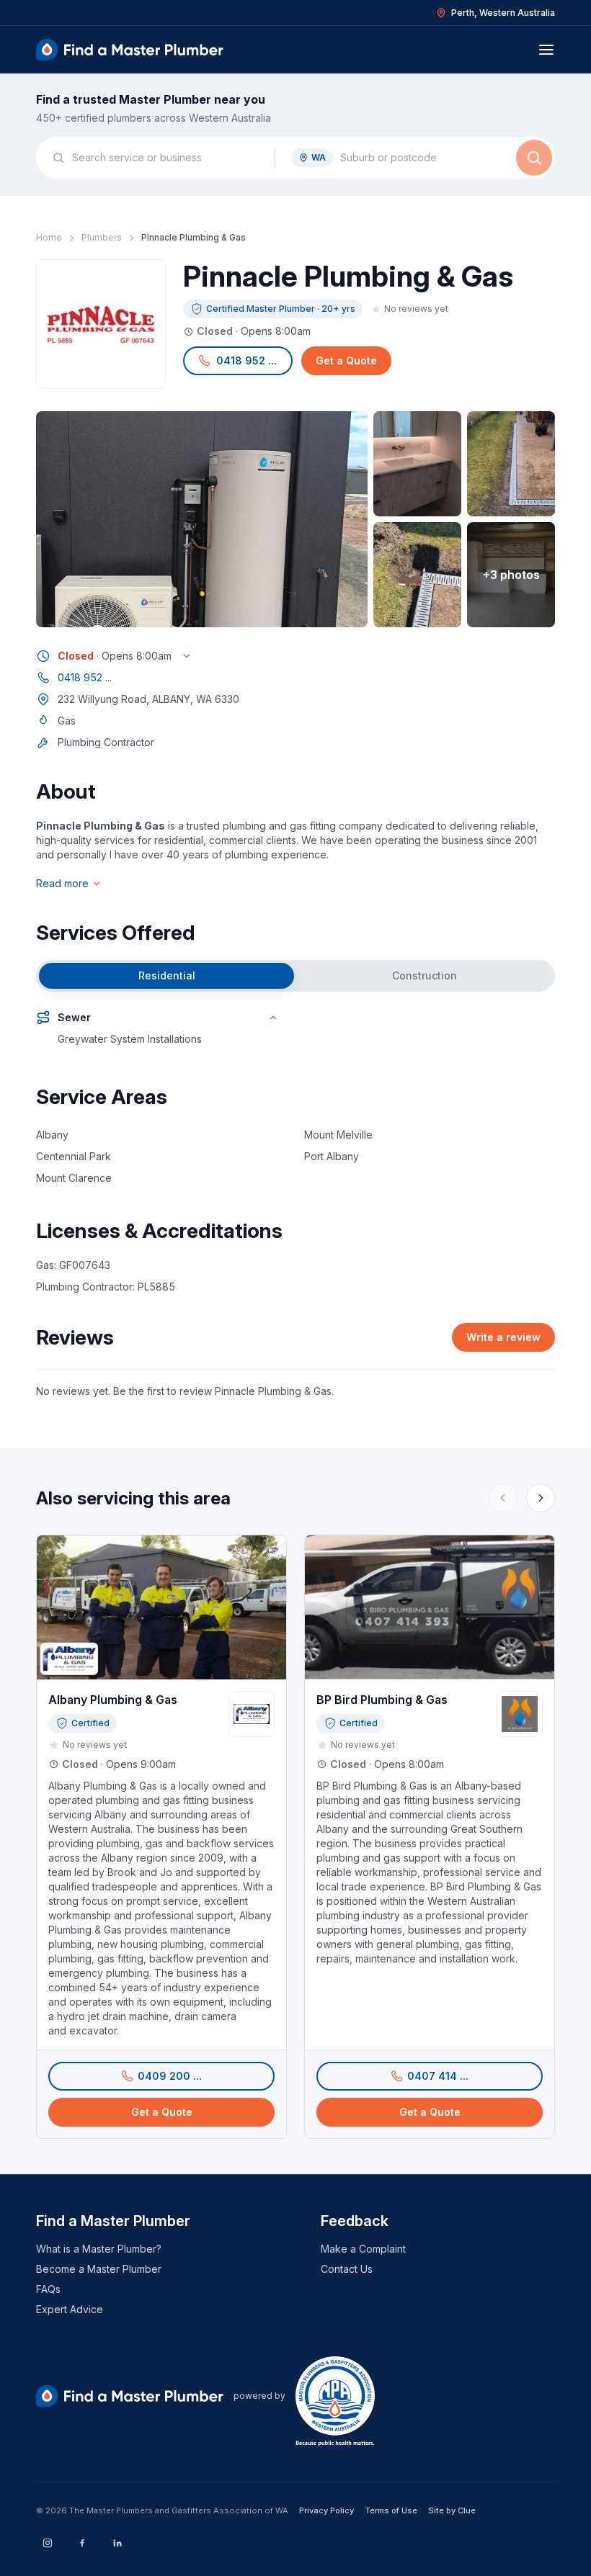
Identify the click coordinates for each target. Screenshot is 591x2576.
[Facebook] (82, 2543)
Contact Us (347, 2269)
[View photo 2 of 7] (417, 464)
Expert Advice (70, 2309)
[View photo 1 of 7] (202, 519)
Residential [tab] (167, 975)
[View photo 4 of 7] (417, 575)
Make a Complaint (363, 2249)
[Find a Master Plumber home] (130, 50)
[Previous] (503, 1498)
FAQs (48, 2289)
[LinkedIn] (117, 2543)
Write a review (503, 1337)
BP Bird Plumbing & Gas (382, 1700)
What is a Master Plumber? (99, 2249)
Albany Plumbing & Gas (113, 1700)
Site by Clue (452, 2510)
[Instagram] (48, 2543)
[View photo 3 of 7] (511, 464)
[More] (541, 1498)
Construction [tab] (425, 975)
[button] (238, 361)
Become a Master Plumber (99, 2269)
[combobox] (165, 158)
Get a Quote (346, 360)
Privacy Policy (326, 2510)
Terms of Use (391, 2510)
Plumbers (102, 237)
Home (49, 237)
